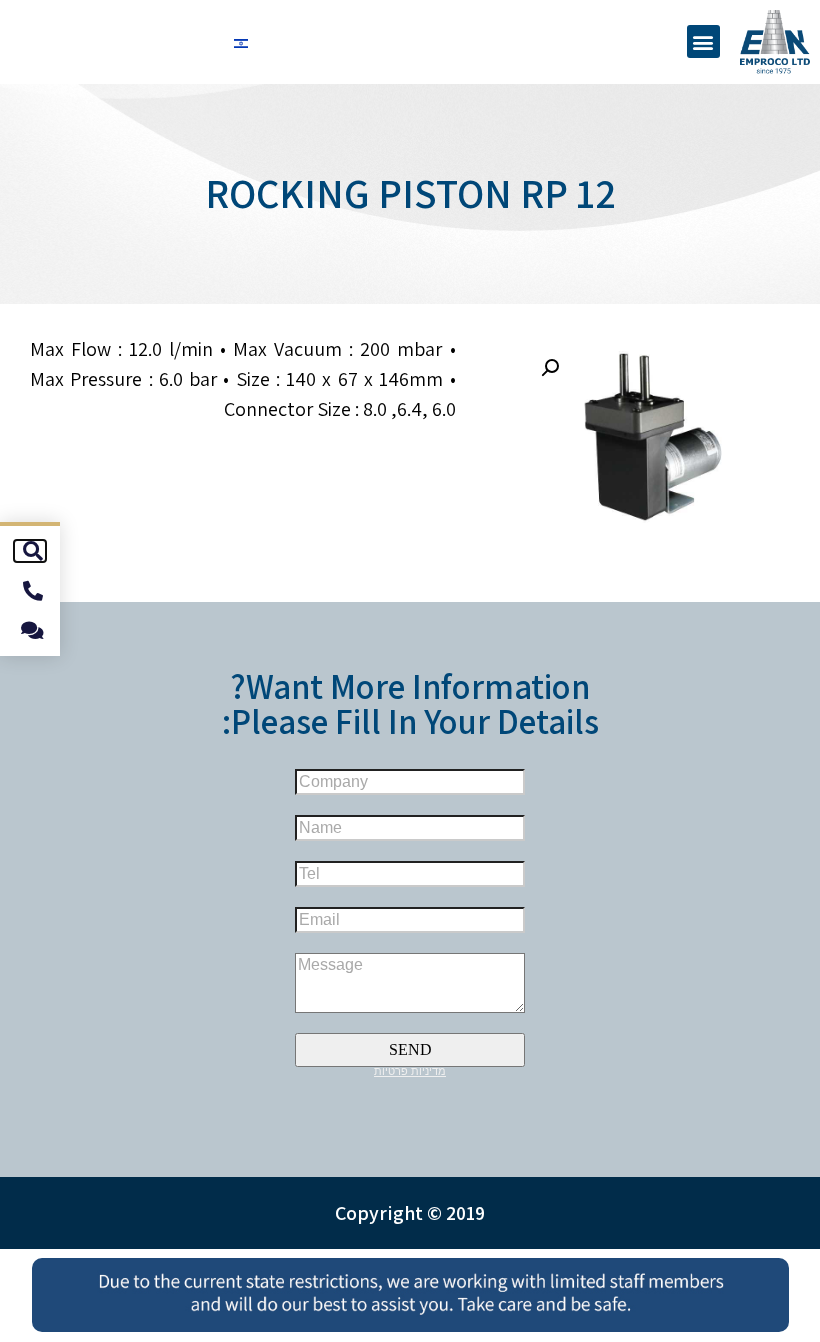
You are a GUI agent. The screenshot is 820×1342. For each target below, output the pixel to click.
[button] (703, 41)
